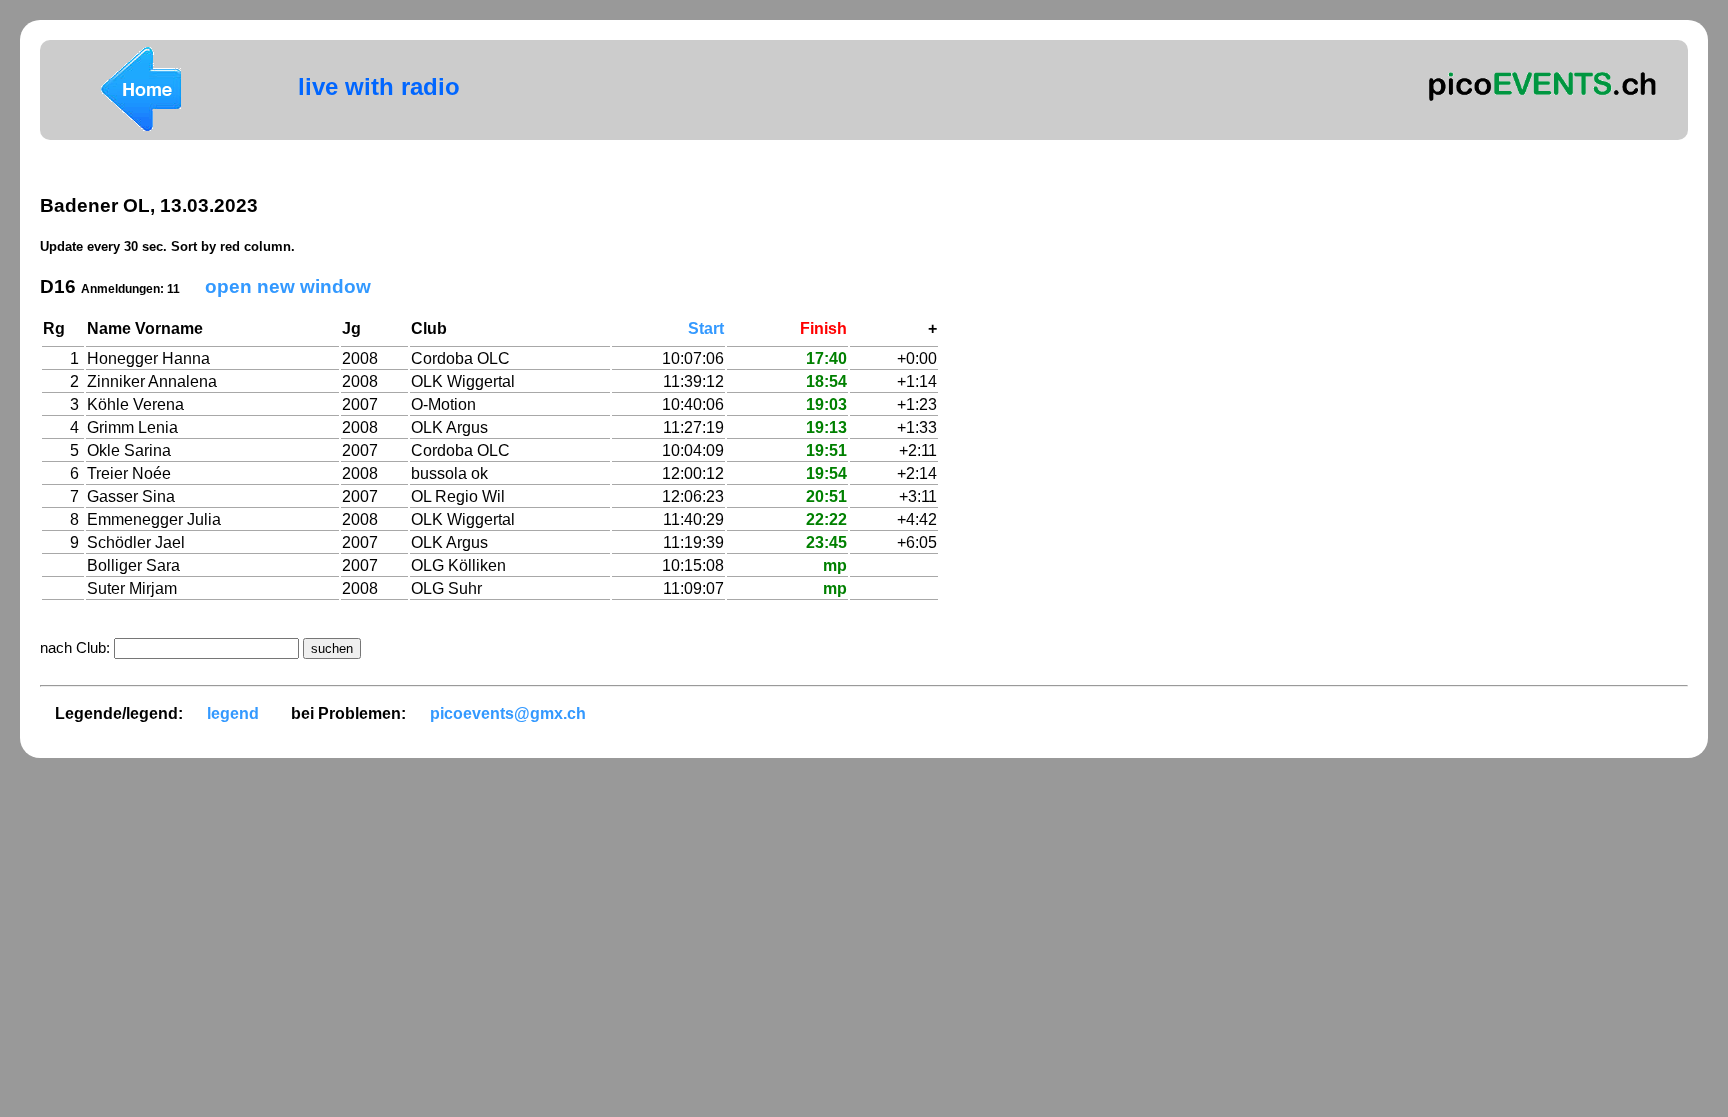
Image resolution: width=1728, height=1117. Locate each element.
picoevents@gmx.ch (508, 713)
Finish (823, 328)
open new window (288, 286)
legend (233, 713)
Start (706, 328)
